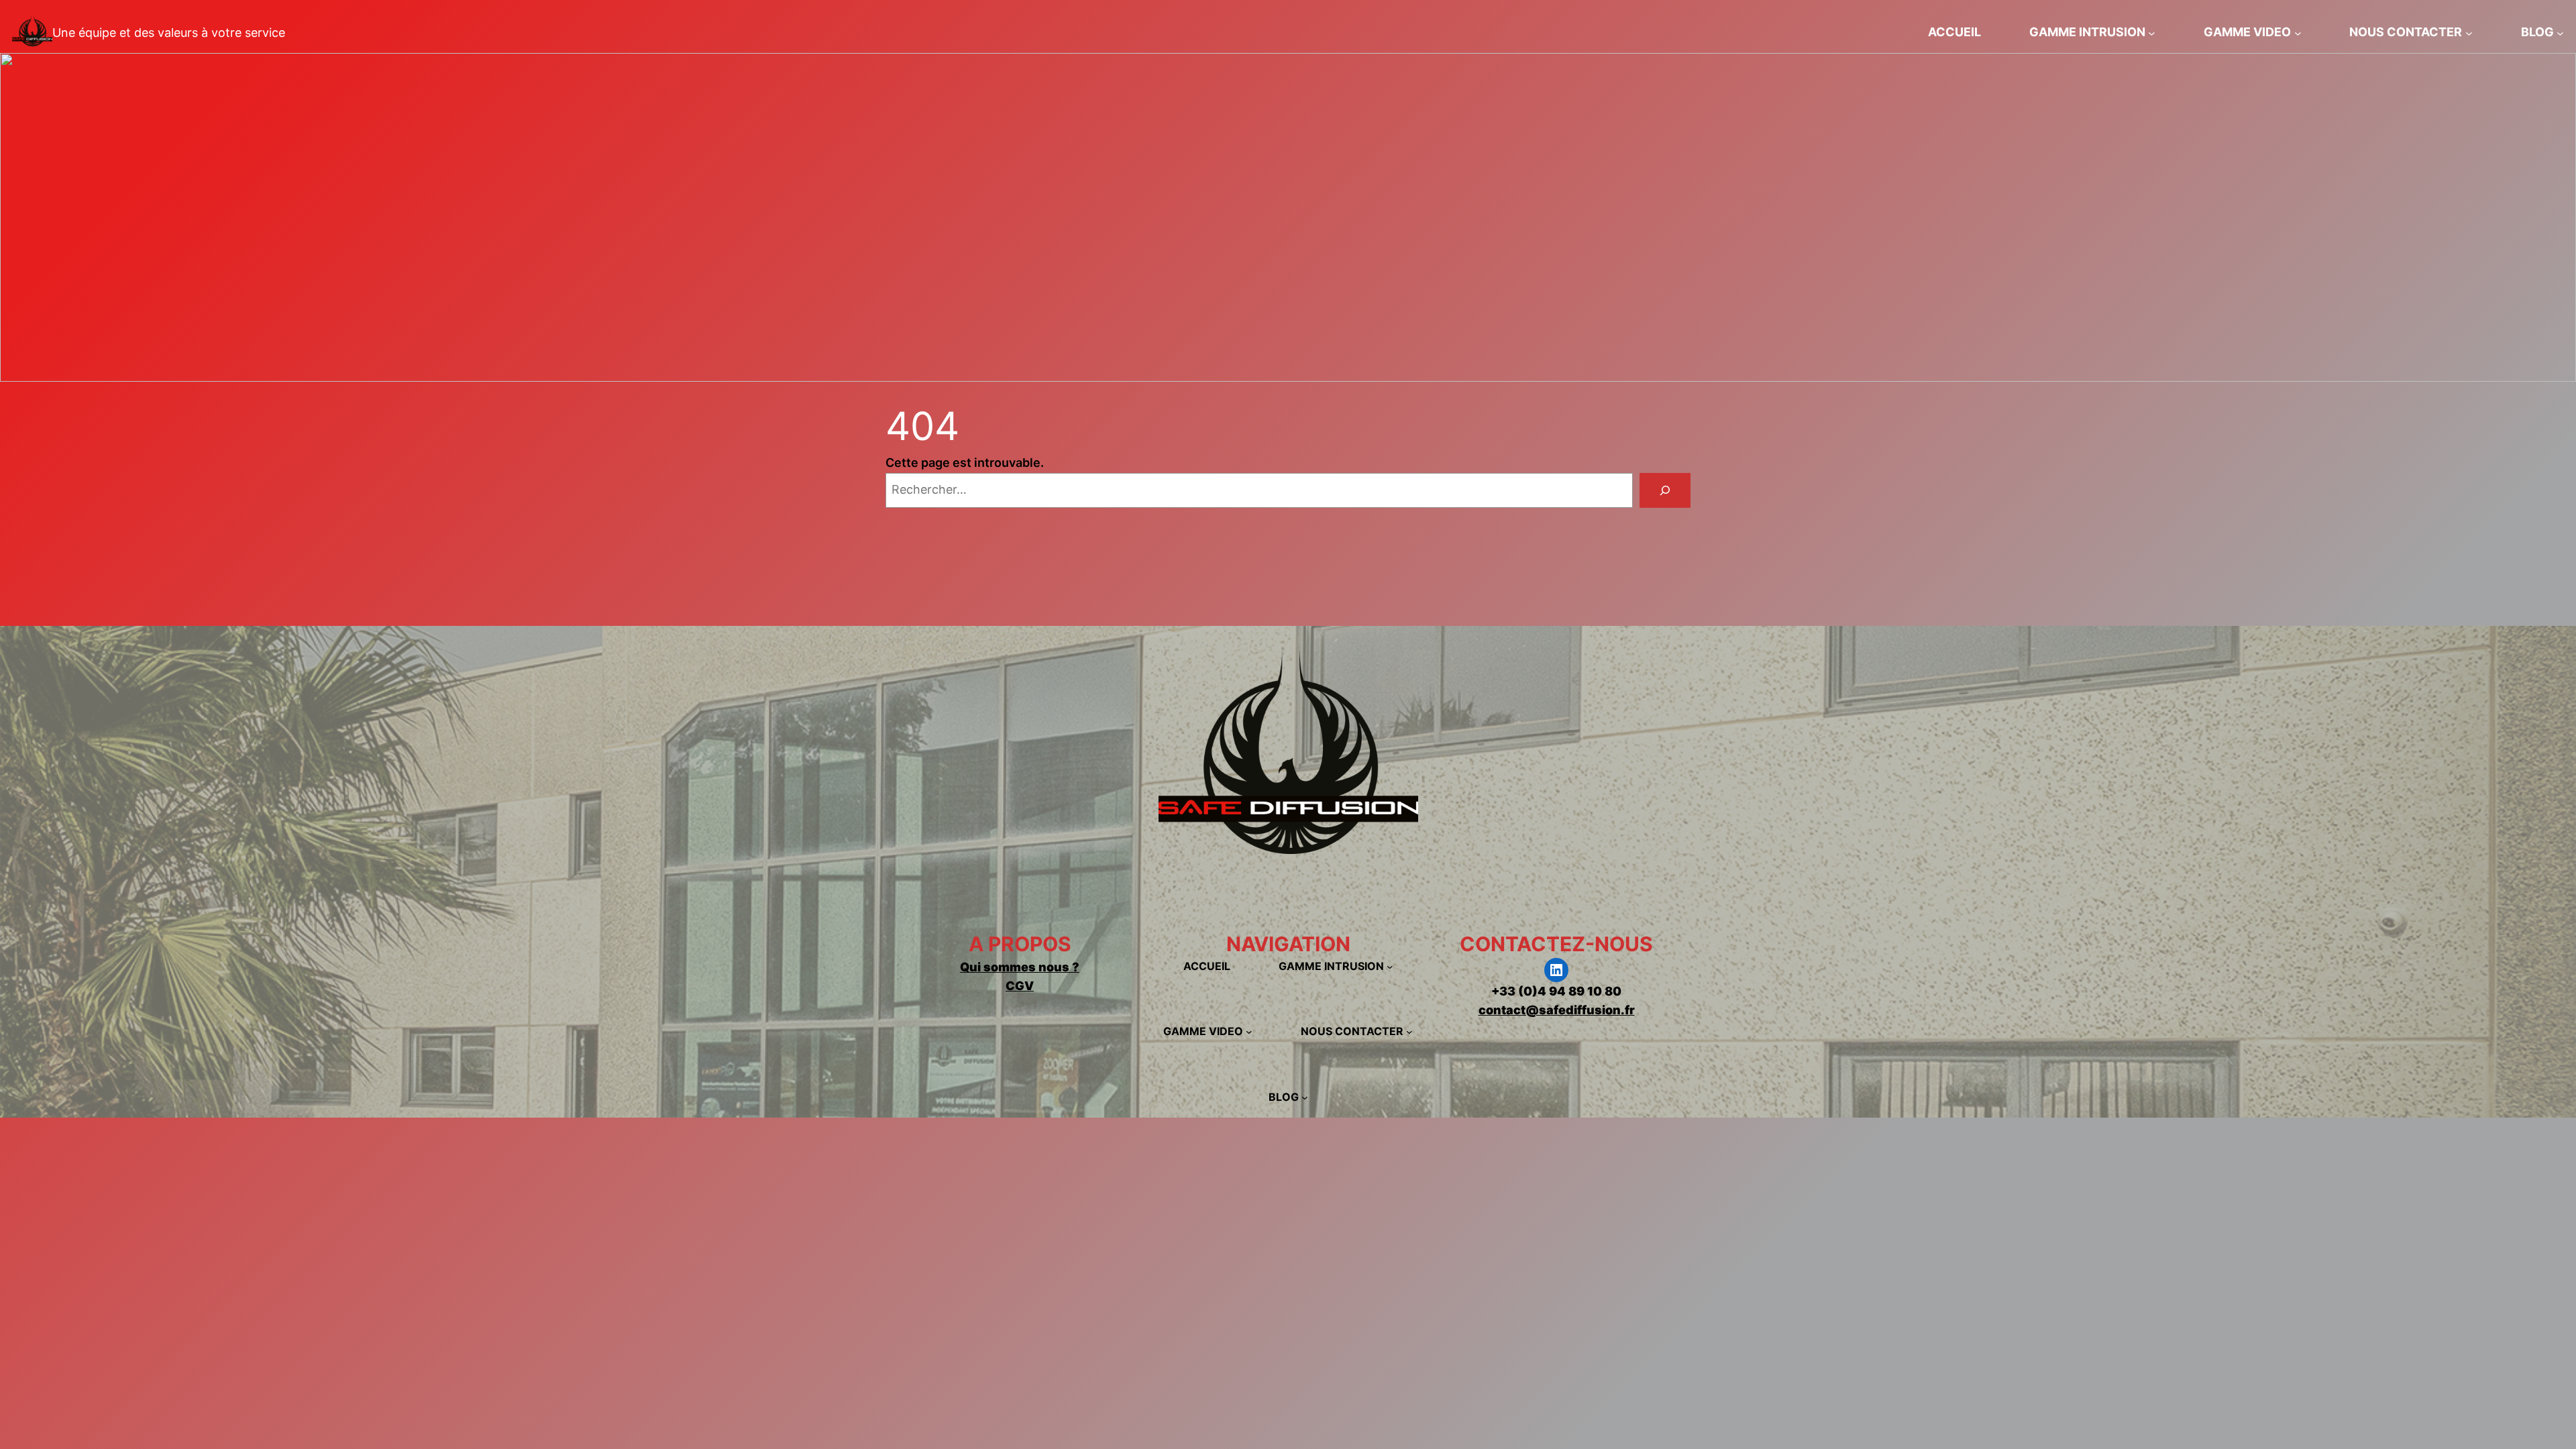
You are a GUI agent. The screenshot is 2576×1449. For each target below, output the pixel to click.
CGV (1020, 986)
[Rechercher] (1665, 490)
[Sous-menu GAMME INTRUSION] (2152, 33)
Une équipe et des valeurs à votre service (169, 33)
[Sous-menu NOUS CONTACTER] (2469, 33)
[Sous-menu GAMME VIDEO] (2298, 33)
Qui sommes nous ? (1020, 967)
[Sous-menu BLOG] (2560, 33)
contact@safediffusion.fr (1557, 1010)
